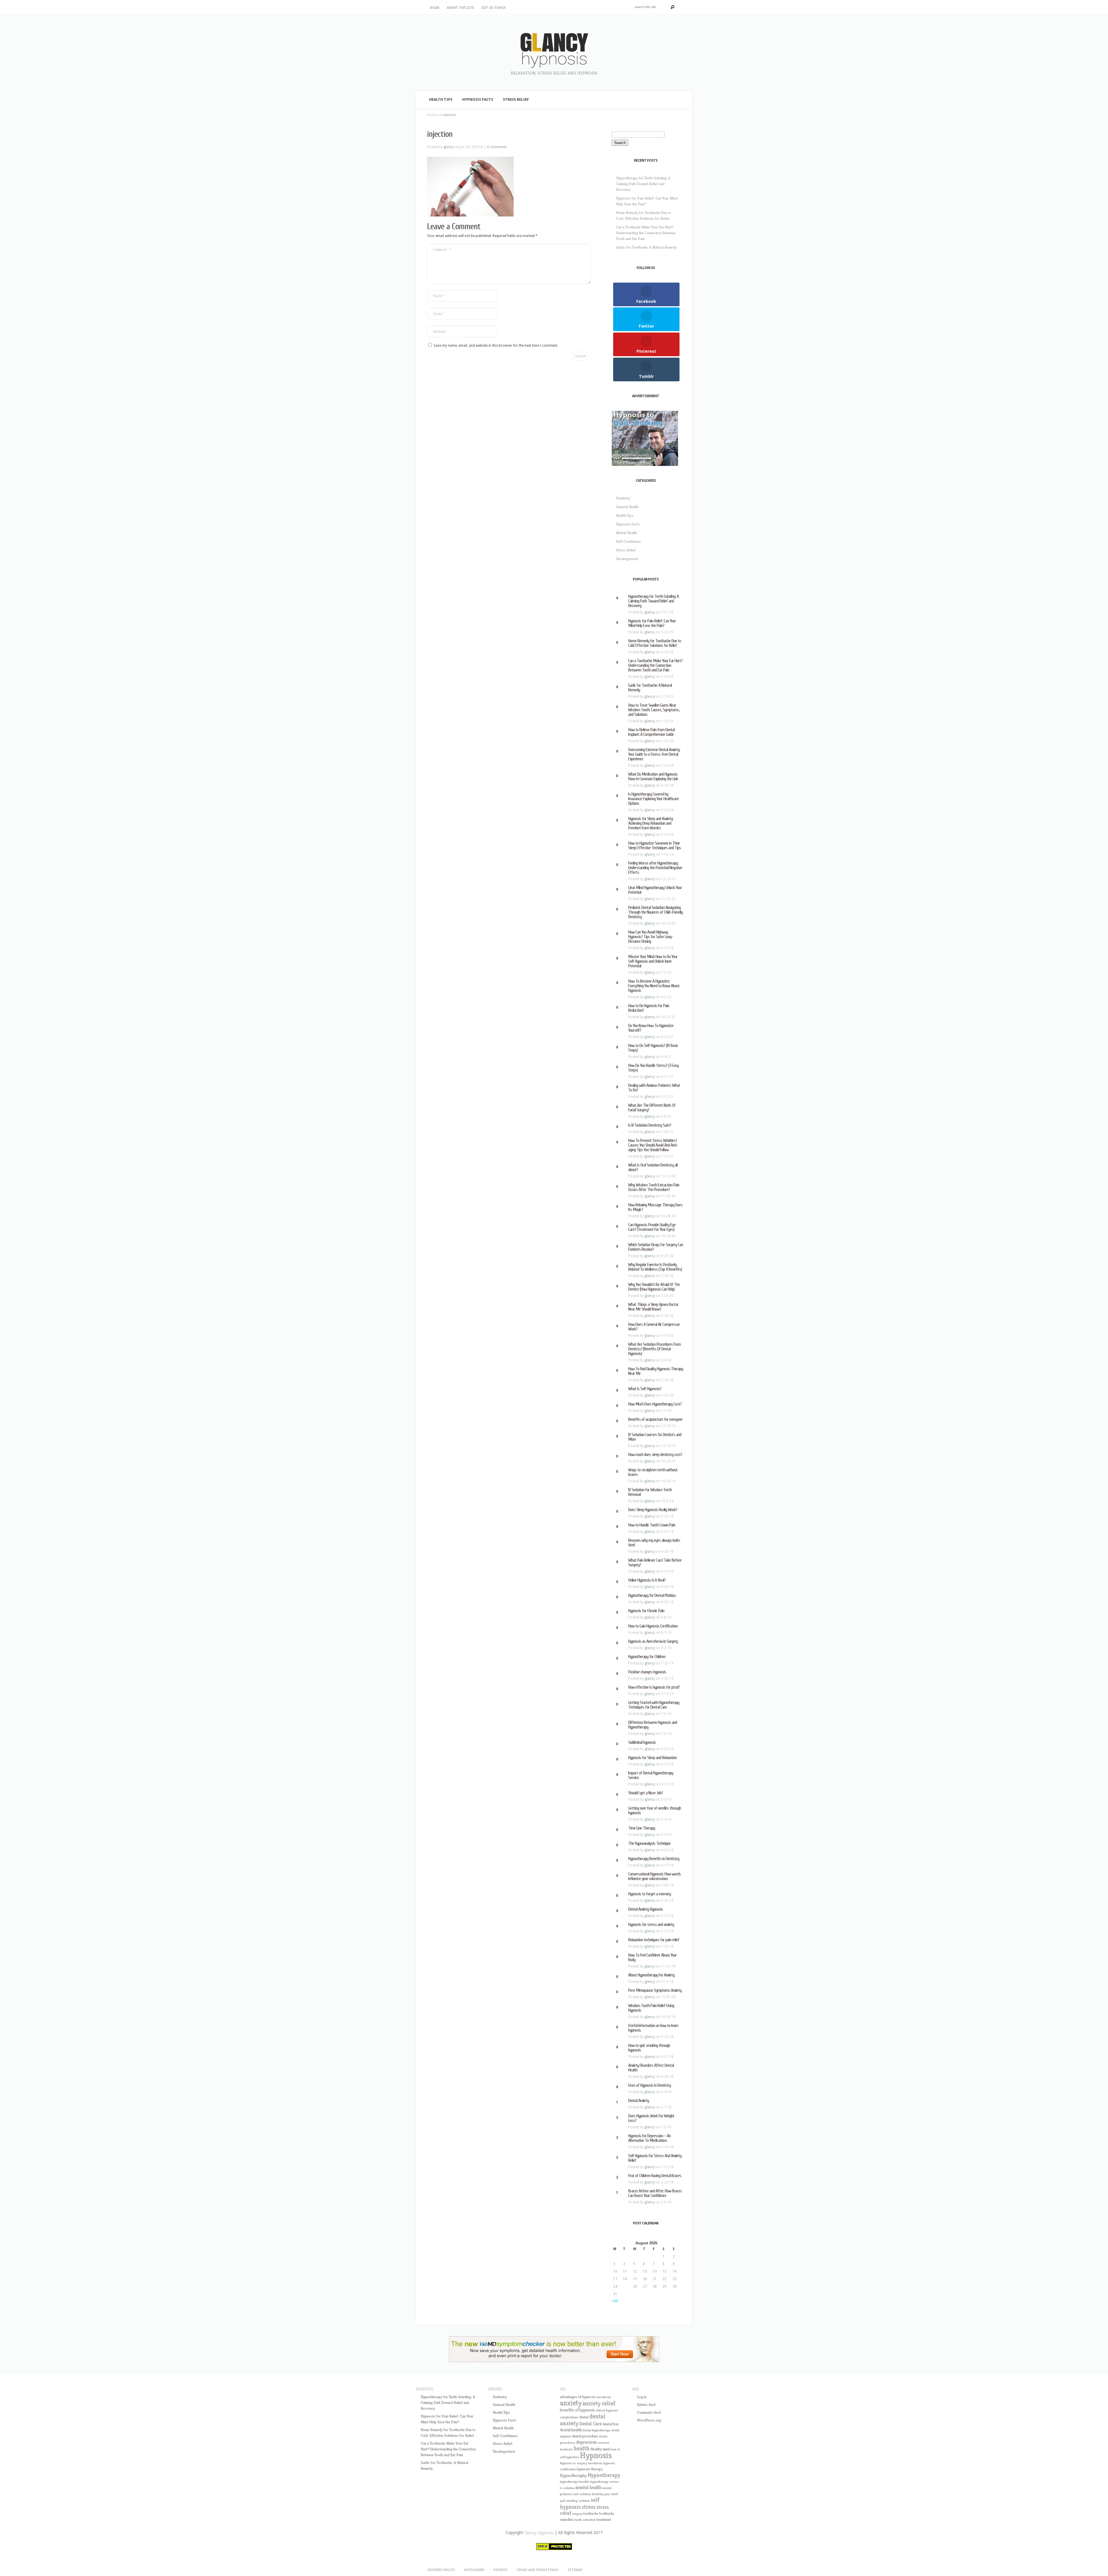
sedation (584, 2501)
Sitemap (575, 2570)
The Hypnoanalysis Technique (649, 1843)
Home (434, 7)
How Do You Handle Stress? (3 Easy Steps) (653, 1068)
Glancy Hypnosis (539, 2532)
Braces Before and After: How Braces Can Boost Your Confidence (655, 2193)
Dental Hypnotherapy (596, 2430)
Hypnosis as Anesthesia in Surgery (653, 1641)
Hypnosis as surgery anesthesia (581, 2463)
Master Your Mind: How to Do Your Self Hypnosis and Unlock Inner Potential (653, 961)
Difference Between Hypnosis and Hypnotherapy (653, 1725)
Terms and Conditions (537, 2570)
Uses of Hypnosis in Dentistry (650, 2085)
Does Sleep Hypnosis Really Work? (653, 1510)
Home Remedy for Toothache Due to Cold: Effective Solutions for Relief (655, 643)
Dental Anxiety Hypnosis (645, 1909)
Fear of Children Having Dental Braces (655, 2176)
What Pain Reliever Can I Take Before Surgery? (655, 1563)
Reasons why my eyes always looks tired (654, 1543)
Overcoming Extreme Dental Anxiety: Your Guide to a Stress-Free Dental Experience (654, 754)
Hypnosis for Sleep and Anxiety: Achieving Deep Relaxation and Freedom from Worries (651, 823)
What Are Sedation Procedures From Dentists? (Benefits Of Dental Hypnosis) (654, 1349)
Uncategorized (627, 559)
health (581, 2448)
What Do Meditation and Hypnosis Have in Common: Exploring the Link (653, 776)
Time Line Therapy (642, 1828)
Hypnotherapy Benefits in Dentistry (654, 1859)
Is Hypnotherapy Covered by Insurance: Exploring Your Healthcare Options (653, 799)
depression (586, 2442)
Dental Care (590, 2423)
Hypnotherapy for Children (647, 1657)
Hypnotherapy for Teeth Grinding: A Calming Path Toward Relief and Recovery (643, 184)
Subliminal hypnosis (642, 1742)
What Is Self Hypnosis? (645, 1389)
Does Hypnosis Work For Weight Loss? (651, 2118)
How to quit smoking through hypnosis (649, 2048)
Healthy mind (600, 2449)
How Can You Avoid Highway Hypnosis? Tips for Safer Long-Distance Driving (651, 937)
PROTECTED (561, 2546)
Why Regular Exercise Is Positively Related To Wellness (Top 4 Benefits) (655, 1267)
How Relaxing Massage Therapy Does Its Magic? (655, 1207)
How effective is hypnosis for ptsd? (654, 1687)
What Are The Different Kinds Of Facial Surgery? (652, 1108)
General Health (627, 507)
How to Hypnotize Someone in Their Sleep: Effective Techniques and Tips (655, 845)
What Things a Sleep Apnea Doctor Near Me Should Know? (653, 1307)
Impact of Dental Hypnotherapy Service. (651, 1775)
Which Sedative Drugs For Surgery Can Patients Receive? (656, 1247)
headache (566, 2449)
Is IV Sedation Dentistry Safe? (650, 1125)
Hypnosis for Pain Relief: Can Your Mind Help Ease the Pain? (652, 623)
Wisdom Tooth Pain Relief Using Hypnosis (651, 2008)
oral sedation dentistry (588, 2494)
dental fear (611, 2424)
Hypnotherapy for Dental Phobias (652, 1595)
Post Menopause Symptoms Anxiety (655, 1990)
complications (569, 2417)
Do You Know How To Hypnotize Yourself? (651, 1028)
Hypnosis (596, 2455)
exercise (603, 2442)
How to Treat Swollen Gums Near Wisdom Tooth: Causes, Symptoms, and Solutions (654, 710)
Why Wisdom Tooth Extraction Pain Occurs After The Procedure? (654, 1187)
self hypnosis (580, 2503)
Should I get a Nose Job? (645, 1793)
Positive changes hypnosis (647, 1672)
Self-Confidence (628, 541)
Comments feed (649, 2412)
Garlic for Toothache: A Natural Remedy (646, 247)
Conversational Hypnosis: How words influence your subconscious (654, 1876)
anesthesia (604, 2397)
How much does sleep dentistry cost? (655, 1455)
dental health (571, 2430)
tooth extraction (585, 2520)
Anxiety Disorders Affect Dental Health (651, 2068)
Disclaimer (474, 2570)
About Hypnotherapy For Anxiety (651, 1975)
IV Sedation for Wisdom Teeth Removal (650, 1492)
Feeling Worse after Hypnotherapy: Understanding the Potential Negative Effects (655, 868)
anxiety (571, 2403)
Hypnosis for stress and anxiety (651, 1924)
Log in (642, 2397)
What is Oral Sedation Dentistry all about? (653, 1167)
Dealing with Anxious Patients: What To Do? (654, 1088)
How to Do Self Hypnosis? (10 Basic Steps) (653, 1048)
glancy (449, 147)
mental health (588, 2487)
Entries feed (646, 2404)
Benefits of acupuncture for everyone (655, 1419)
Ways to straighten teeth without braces (653, 1472)
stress (588, 2506)
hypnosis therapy (589, 2469)
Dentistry (623, 498)
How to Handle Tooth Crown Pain (652, 1525)
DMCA (543, 2546)
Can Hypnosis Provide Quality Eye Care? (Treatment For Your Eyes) (652, 1227)
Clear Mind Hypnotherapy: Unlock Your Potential (655, 890)
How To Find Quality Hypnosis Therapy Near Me (656, 1371)
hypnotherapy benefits (574, 2481)
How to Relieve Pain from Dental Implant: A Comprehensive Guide (651, 732)
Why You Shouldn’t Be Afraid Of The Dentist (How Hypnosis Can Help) (654, 1287)
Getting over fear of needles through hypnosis (655, 1810)
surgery (577, 2514)
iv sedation (567, 2488)
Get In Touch (493, 7)
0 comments (497, 147)
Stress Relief (516, 99)
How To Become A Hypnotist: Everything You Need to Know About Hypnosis (654, 986)
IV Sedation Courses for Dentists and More (655, 1437)
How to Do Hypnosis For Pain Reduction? (649, 1008)
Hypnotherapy (604, 2475)
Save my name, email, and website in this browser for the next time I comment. (496, 346)
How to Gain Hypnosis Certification (653, 1626)
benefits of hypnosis (577, 2410)
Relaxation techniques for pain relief (654, 1940)
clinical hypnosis (607, 2410)
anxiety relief (599, 2403)
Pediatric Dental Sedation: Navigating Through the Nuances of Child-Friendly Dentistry (655, 912)
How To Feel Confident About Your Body (652, 1957)
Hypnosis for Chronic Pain (646, 1611)
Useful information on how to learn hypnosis (653, 2028)
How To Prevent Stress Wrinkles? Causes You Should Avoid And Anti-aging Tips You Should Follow (653, 1145)
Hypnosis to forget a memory (650, 1894)
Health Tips (441, 99)
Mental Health (627, 533)
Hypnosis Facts (478, 99)
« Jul (615, 2301)
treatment (604, 2519)
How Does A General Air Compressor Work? (654, 1327)
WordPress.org (649, 2420)
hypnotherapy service (604, 2481)
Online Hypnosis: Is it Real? (647, 1580)
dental (584, 2417)
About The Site (460, 7)
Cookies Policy (441, 2570)
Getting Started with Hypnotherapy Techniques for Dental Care (654, 1705)
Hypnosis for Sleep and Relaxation (652, 1758)
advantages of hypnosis (578, 2397)
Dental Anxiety (639, 2101)
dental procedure (585, 2436)
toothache (591, 2513)
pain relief (611, 2494)
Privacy (500, 2570)
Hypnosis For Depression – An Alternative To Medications (649, 2138)
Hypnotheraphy (573, 2475)
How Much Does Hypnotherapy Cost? (655, 1404)
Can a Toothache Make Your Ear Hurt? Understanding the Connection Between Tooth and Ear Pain (646, 233)
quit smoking (569, 2501)
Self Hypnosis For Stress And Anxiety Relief (655, 2158)
